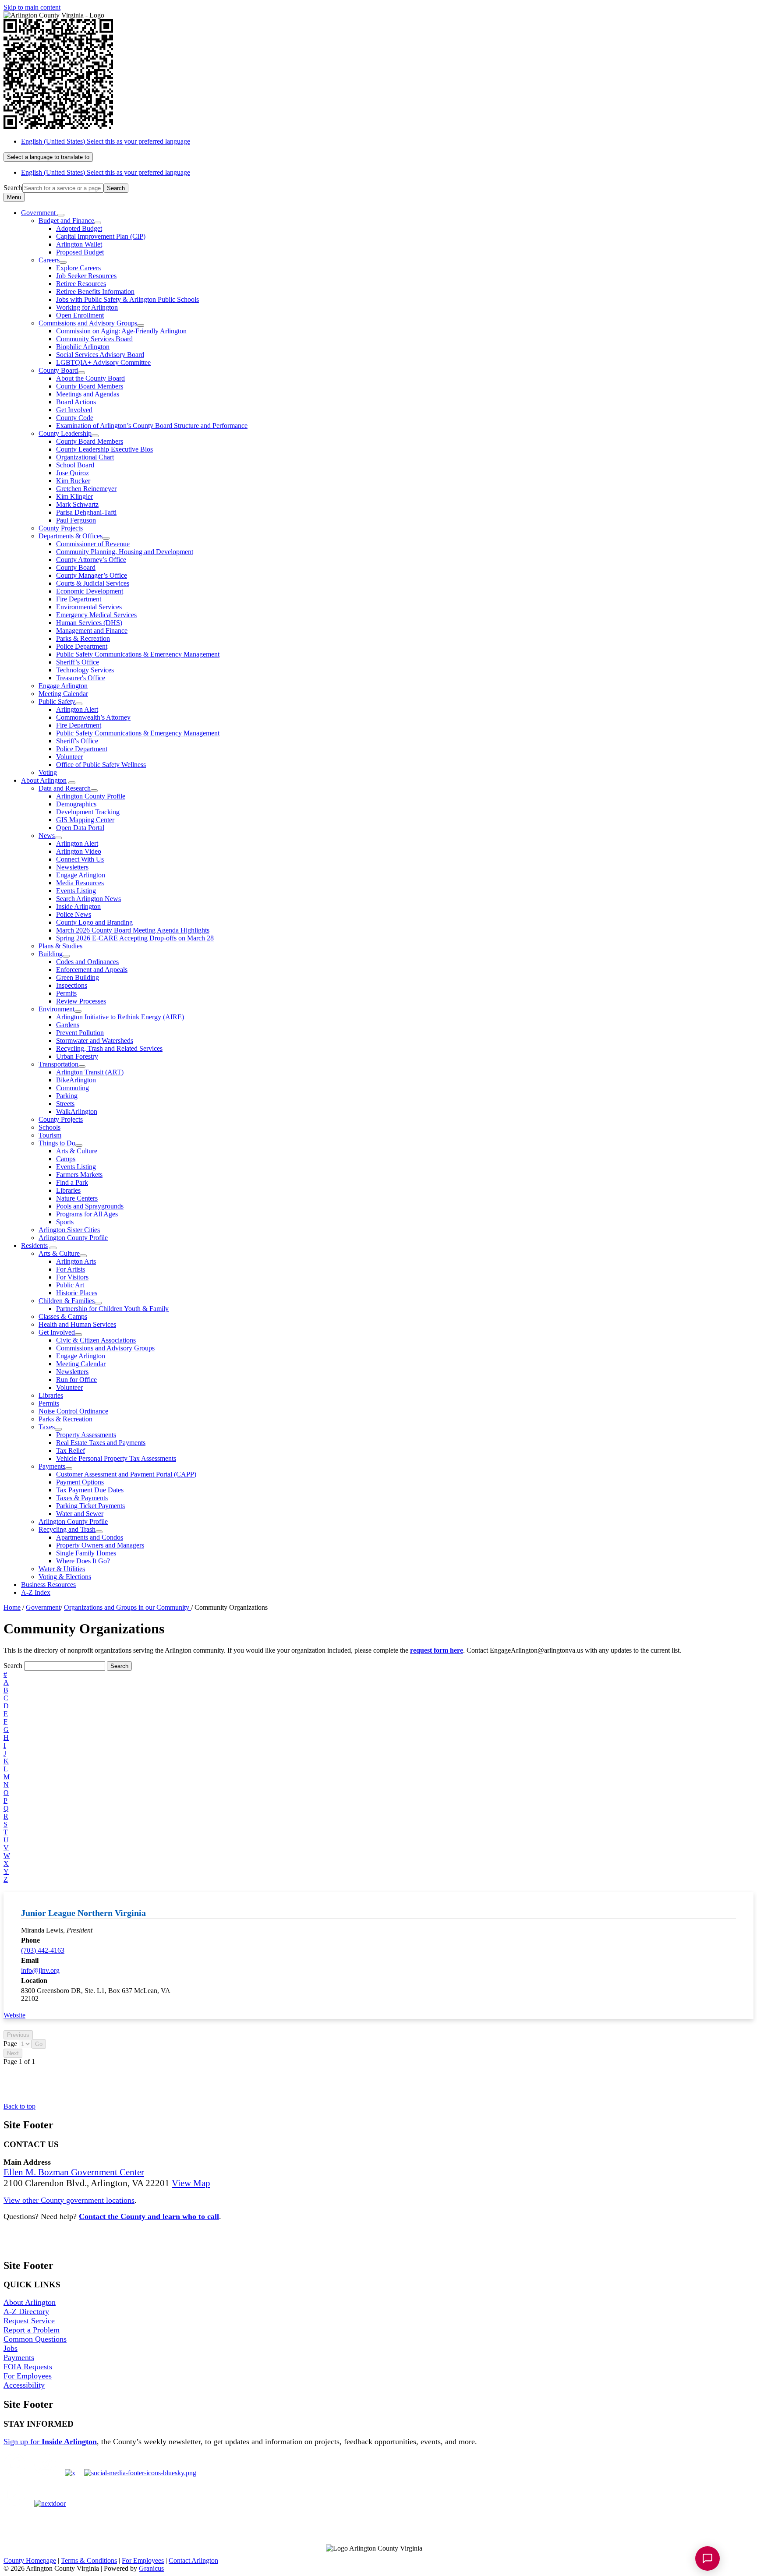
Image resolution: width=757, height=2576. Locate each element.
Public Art (70, 1285)
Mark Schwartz (77, 504)
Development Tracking (88, 812)
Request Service (29, 2321)
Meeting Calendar (63, 694)
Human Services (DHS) (89, 623)
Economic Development (90, 591)
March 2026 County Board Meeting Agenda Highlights (133, 930)
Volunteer (69, 757)
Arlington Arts (76, 1261)
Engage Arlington (63, 686)
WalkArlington (77, 1111)
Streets (65, 1104)
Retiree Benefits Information (95, 292)
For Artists (71, 1269)
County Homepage (30, 2560)
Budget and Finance (66, 221)
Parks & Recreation (83, 638)
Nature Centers (77, 1198)
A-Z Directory (26, 2311)
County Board (58, 370)
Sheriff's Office (77, 741)
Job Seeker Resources (86, 276)
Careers (49, 260)
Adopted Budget (79, 228)
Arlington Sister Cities (69, 1230)
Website (14, 2015)
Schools (50, 1127)
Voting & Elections (65, 1577)
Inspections (72, 985)
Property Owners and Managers (100, 1545)
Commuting (73, 1088)
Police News (74, 914)
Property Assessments (86, 1435)
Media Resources (80, 883)
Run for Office (76, 1380)
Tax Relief (71, 1451)
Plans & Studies (60, 946)
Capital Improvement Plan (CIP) (101, 236)
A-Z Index (36, 1592)
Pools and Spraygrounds (90, 1206)
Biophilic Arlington (83, 347)
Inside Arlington (78, 906)
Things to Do (57, 1143)
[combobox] (48, 157)
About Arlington (44, 780)
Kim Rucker (73, 481)
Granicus (151, 2568)
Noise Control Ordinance (73, 1411)
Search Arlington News (88, 899)
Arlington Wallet (79, 244)
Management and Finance (92, 631)
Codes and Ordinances (87, 962)
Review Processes (81, 1001)
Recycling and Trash (67, 1529)
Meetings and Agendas (88, 394)
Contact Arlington (193, 2560)
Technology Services (85, 670)
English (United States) (106, 141)
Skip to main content (32, 7)
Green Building (78, 977)
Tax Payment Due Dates (90, 1490)
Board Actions (76, 402)
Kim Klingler (74, 496)
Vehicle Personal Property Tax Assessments (116, 1458)
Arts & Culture (77, 1151)
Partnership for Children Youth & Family (112, 1309)
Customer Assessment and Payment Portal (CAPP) (126, 1474)
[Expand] (61, 215)
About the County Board (90, 378)
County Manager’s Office (92, 575)
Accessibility (24, 2385)
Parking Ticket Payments (90, 1506)
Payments (52, 1466)
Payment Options (80, 1482)
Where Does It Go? (83, 1561)
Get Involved (74, 410)
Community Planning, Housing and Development (125, 552)
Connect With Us (80, 859)
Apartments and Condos (90, 1537)
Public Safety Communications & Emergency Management (138, 654)
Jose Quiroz (73, 473)
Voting (48, 772)
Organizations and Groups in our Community (127, 1607)
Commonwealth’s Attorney (93, 717)
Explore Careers (78, 268)
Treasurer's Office (81, 678)
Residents (34, 1246)
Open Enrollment (80, 315)
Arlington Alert (77, 709)
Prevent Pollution (80, 1033)
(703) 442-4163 (43, 1950)
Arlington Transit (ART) (90, 1072)
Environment (57, 1009)
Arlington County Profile (91, 796)
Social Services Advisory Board (100, 355)
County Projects (61, 528)
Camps (66, 1159)
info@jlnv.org (40, 1970)
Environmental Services (89, 607)
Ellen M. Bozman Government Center (74, 2172)
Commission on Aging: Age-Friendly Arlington (121, 331)
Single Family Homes (86, 1553)
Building (51, 954)
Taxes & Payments (82, 1498)
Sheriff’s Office (78, 662)
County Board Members (90, 386)
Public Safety (57, 701)
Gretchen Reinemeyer (86, 489)
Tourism (50, 1135)
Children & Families (67, 1301)
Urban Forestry (77, 1056)
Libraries (68, 1190)
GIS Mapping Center (85, 820)
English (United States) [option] (106, 172)
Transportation (58, 1064)
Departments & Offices (71, 536)
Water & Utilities (62, 1569)
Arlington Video (79, 851)
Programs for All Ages (87, 1214)
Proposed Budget (80, 252)
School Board (75, 465)
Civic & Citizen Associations (96, 1340)
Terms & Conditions (89, 2560)
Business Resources (48, 1585)
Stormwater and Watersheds (95, 1041)
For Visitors (72, 1277)
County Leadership (65, 433)
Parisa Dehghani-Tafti (86, 512)
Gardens (68, 1025)
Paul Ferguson (76, 520)
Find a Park (72, 1182)
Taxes (47, 1427)
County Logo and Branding (94, 922)
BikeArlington (76, 1080)
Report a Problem (32, 2330)
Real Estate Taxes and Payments (101, 1443)
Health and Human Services (77, 1324)
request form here (437, 1650)
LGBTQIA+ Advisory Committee (103, 362)
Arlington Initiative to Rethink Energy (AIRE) (120, 1017)
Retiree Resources (81, 284)
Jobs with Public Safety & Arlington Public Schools (127, 299)
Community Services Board (94, 339)
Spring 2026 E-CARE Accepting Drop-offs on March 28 (135, 938)
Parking (67, 1096)
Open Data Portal (80, 828)
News (47, 836)
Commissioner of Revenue (93, 544)
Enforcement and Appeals (92, 970)
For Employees (28, 2376)
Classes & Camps (63, 1316)
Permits (66, 993)
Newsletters (72, 867)
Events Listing (76, 891)
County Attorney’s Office (91, 560)
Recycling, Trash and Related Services (109, 1048)
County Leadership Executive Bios (104, 449)
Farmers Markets (79, 1175)
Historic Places (77, 1293)
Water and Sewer (80, 1514)
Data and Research (65, 788)
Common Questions (35, 2339)
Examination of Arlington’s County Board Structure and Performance (152, 426)
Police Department (82, 646)
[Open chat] (707, 2558)
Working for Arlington (87, 307)
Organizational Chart (85, 457)
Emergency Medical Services (96, 615)
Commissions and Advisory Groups (88, 323)
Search (13, 188)
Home (12, 1607)
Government (43, 1607)
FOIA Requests (28, 2367)
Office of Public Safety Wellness (101, 765)
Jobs (11, 2348)
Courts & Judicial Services (93, 583)
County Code (75, 418)
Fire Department (79, 599)
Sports (65, 1222)
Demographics (76, 804)
